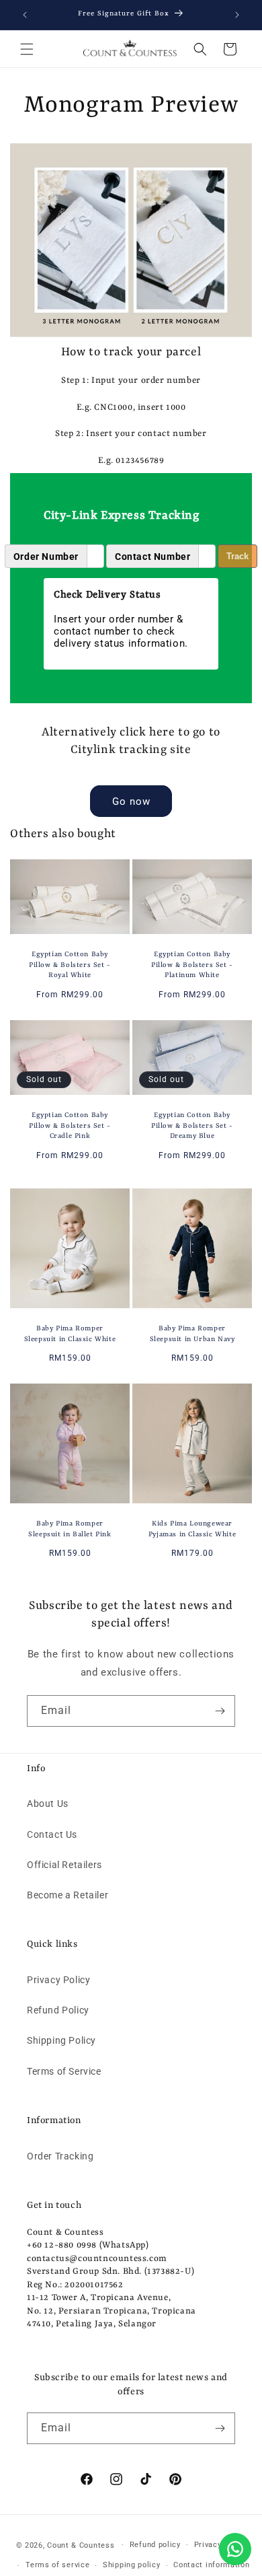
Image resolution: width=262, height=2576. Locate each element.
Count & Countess (81, 2545)
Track (237, 556)
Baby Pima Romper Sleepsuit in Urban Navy (192, 1334)
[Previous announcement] (25, 15)
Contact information (211, 2565)
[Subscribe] (220, 1711)
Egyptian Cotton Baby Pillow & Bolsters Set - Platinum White (192, 965)
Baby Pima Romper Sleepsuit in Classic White (70, 1334)
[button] (27, 49)
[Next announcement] (237, 15)
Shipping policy (132, 2565)
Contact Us (52, 1834)
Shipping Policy (61, 2040)
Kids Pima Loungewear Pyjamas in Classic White (192, 1529)
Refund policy (155, 2545)
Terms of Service (64, 2071)
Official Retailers (64, 1865)
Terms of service (57, 2565)
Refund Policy (58, 2010)
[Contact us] (235, 2549)
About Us (48, 1803)
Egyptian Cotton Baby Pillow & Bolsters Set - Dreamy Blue (192, 1125)
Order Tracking (60, 2156)
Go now (131, 801)
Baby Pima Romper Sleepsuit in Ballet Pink (70, 1529)
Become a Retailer (68, 1895)
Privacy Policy (58, 1980)
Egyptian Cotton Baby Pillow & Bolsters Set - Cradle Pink (70, 1125)
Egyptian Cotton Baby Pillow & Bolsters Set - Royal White (70, 965)
